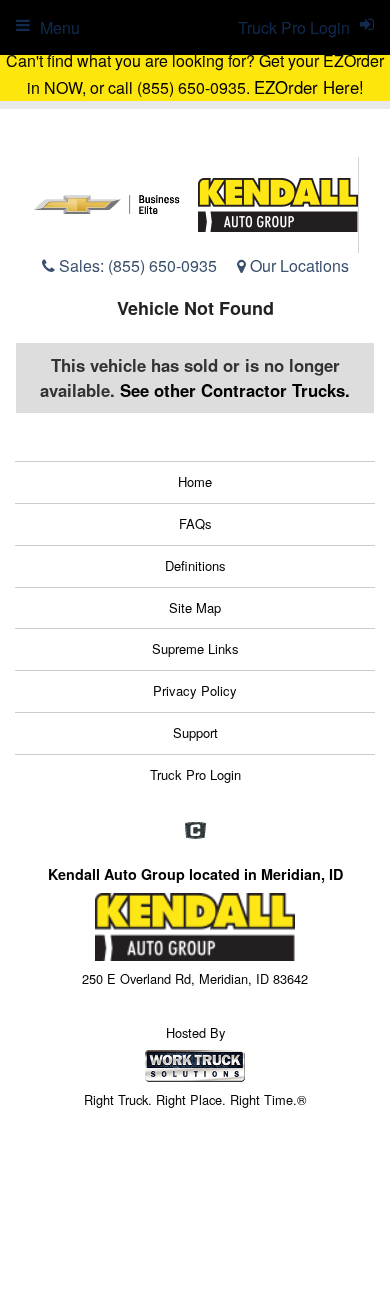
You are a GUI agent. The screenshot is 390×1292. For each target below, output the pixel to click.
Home (195, 481)
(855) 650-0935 (162, 265)
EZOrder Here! (309, 87)
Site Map (195, 607)
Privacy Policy (195, 690)
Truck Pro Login (195, 774)
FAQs (195, 523)
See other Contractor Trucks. (235, 390)
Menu (60, 27)
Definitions (195, 565)
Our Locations (297, 265)
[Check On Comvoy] (195, 831)
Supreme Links (195, 648)
